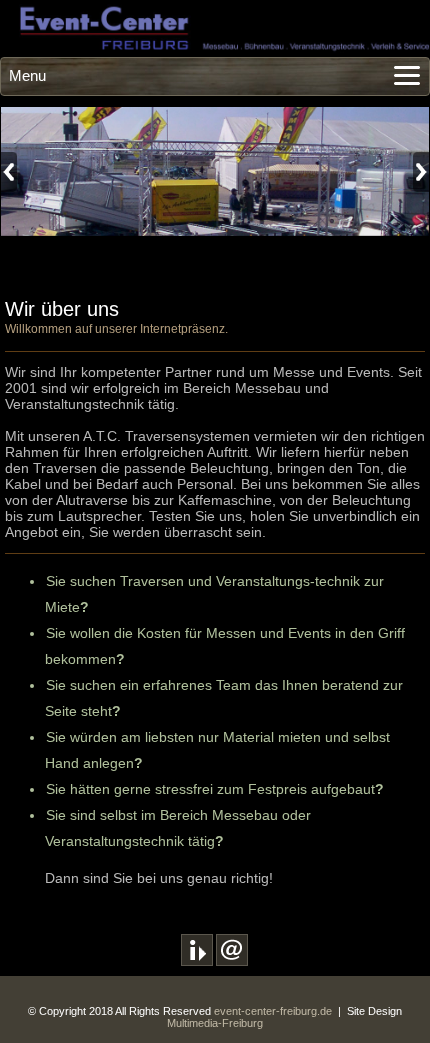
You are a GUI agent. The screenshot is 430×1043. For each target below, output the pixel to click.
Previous (9, 172)
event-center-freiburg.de (273, 1011)
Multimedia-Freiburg (215, 1023)
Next (421, 172)
